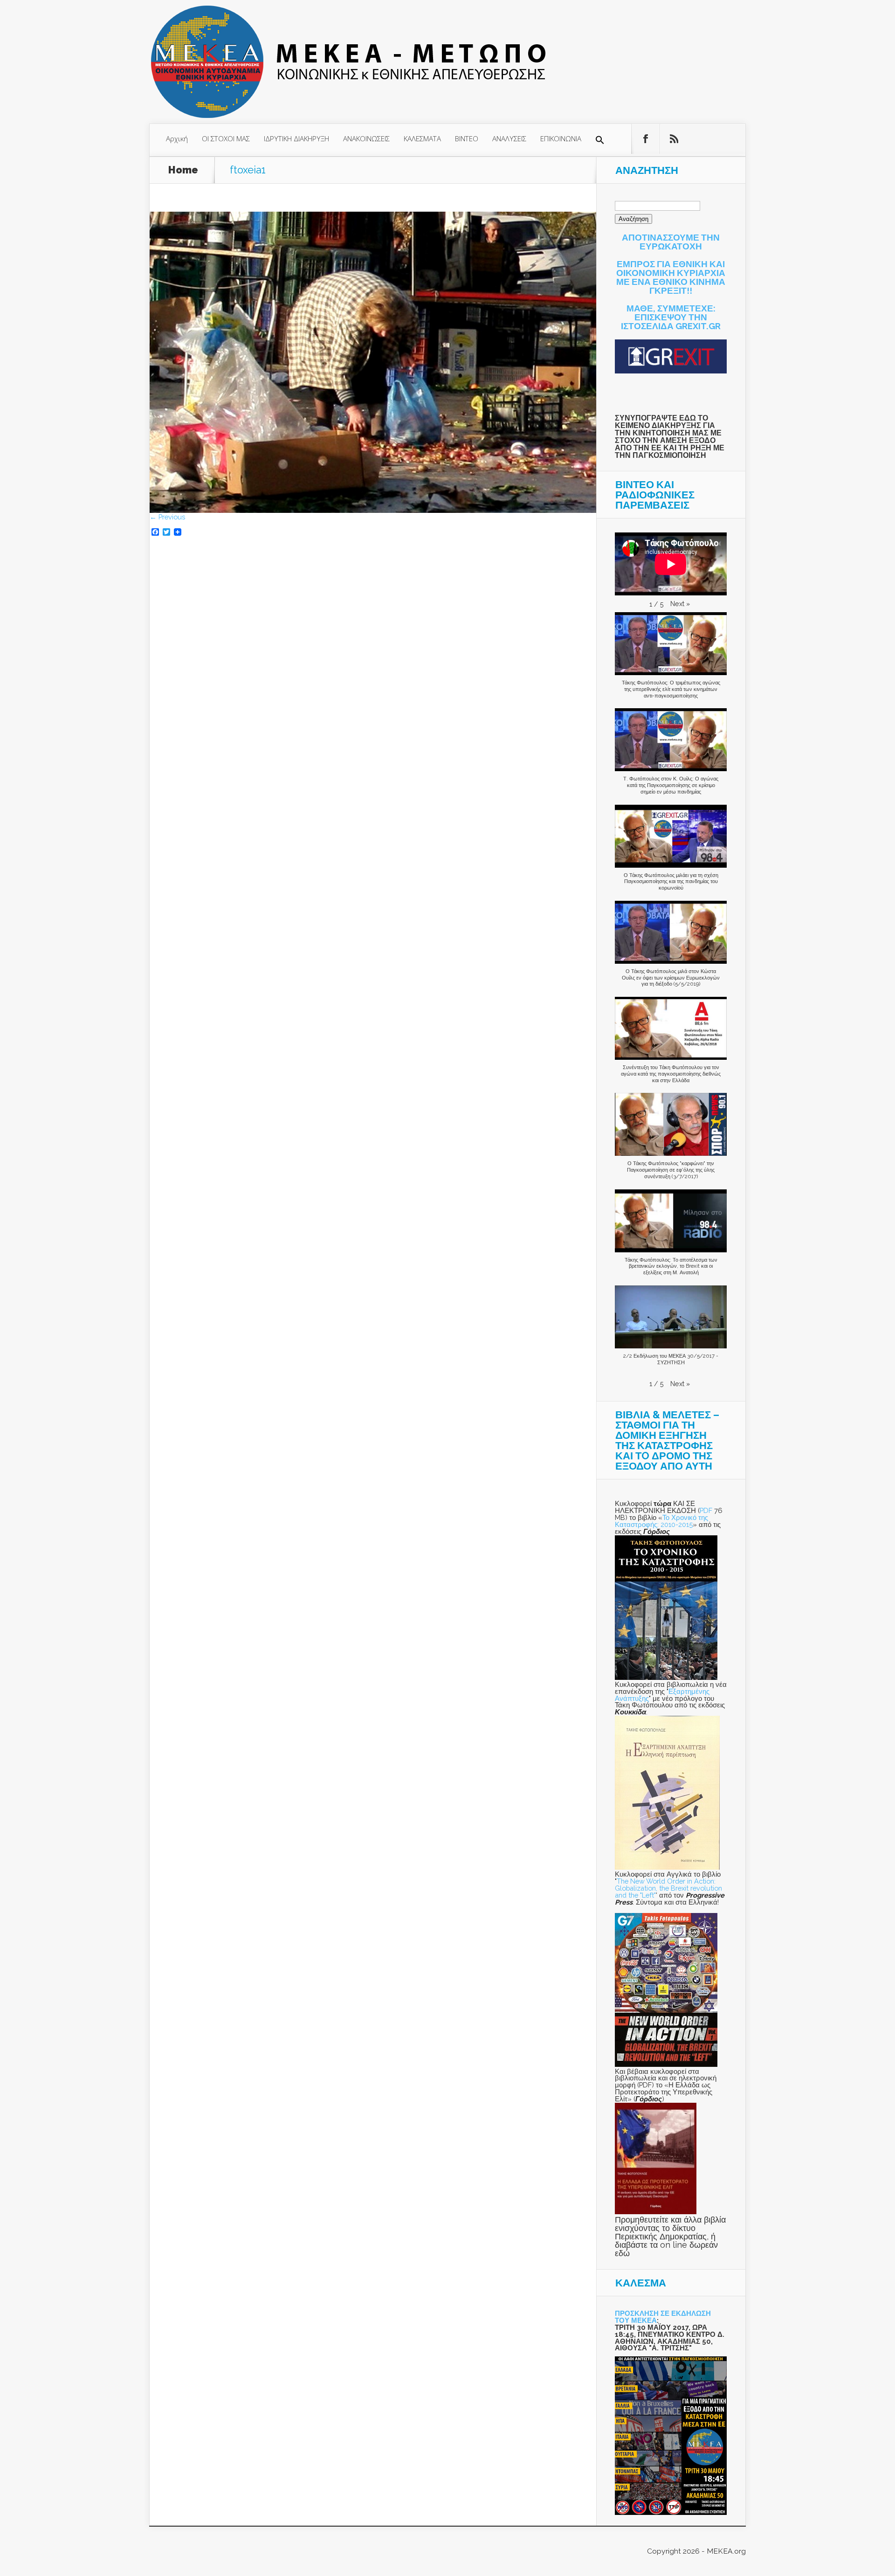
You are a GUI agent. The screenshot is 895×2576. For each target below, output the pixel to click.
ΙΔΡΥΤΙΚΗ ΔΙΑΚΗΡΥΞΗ (296, 138)
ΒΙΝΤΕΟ (467, 138)
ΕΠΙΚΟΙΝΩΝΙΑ (561, 138)
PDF (706, 1510)
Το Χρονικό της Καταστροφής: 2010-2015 (661, 1521)
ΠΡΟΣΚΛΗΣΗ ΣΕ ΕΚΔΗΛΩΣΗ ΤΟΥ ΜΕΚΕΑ (663, 2317)
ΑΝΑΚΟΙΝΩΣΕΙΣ (366, 138)
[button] (600, 140)
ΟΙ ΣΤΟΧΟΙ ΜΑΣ (226, 138)
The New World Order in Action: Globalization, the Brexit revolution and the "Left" (668, 1888)
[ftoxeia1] (373, 510)
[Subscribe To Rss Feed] (674, 139)
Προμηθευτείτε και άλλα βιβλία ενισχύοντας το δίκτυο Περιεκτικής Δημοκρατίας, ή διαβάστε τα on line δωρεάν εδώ (670, 2236)
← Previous (167, 517)
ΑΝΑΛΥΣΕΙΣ (509, 138)
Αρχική (177, 138)
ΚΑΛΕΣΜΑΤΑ (422, 138)
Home (183, 170)
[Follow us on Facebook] (646, 139)
